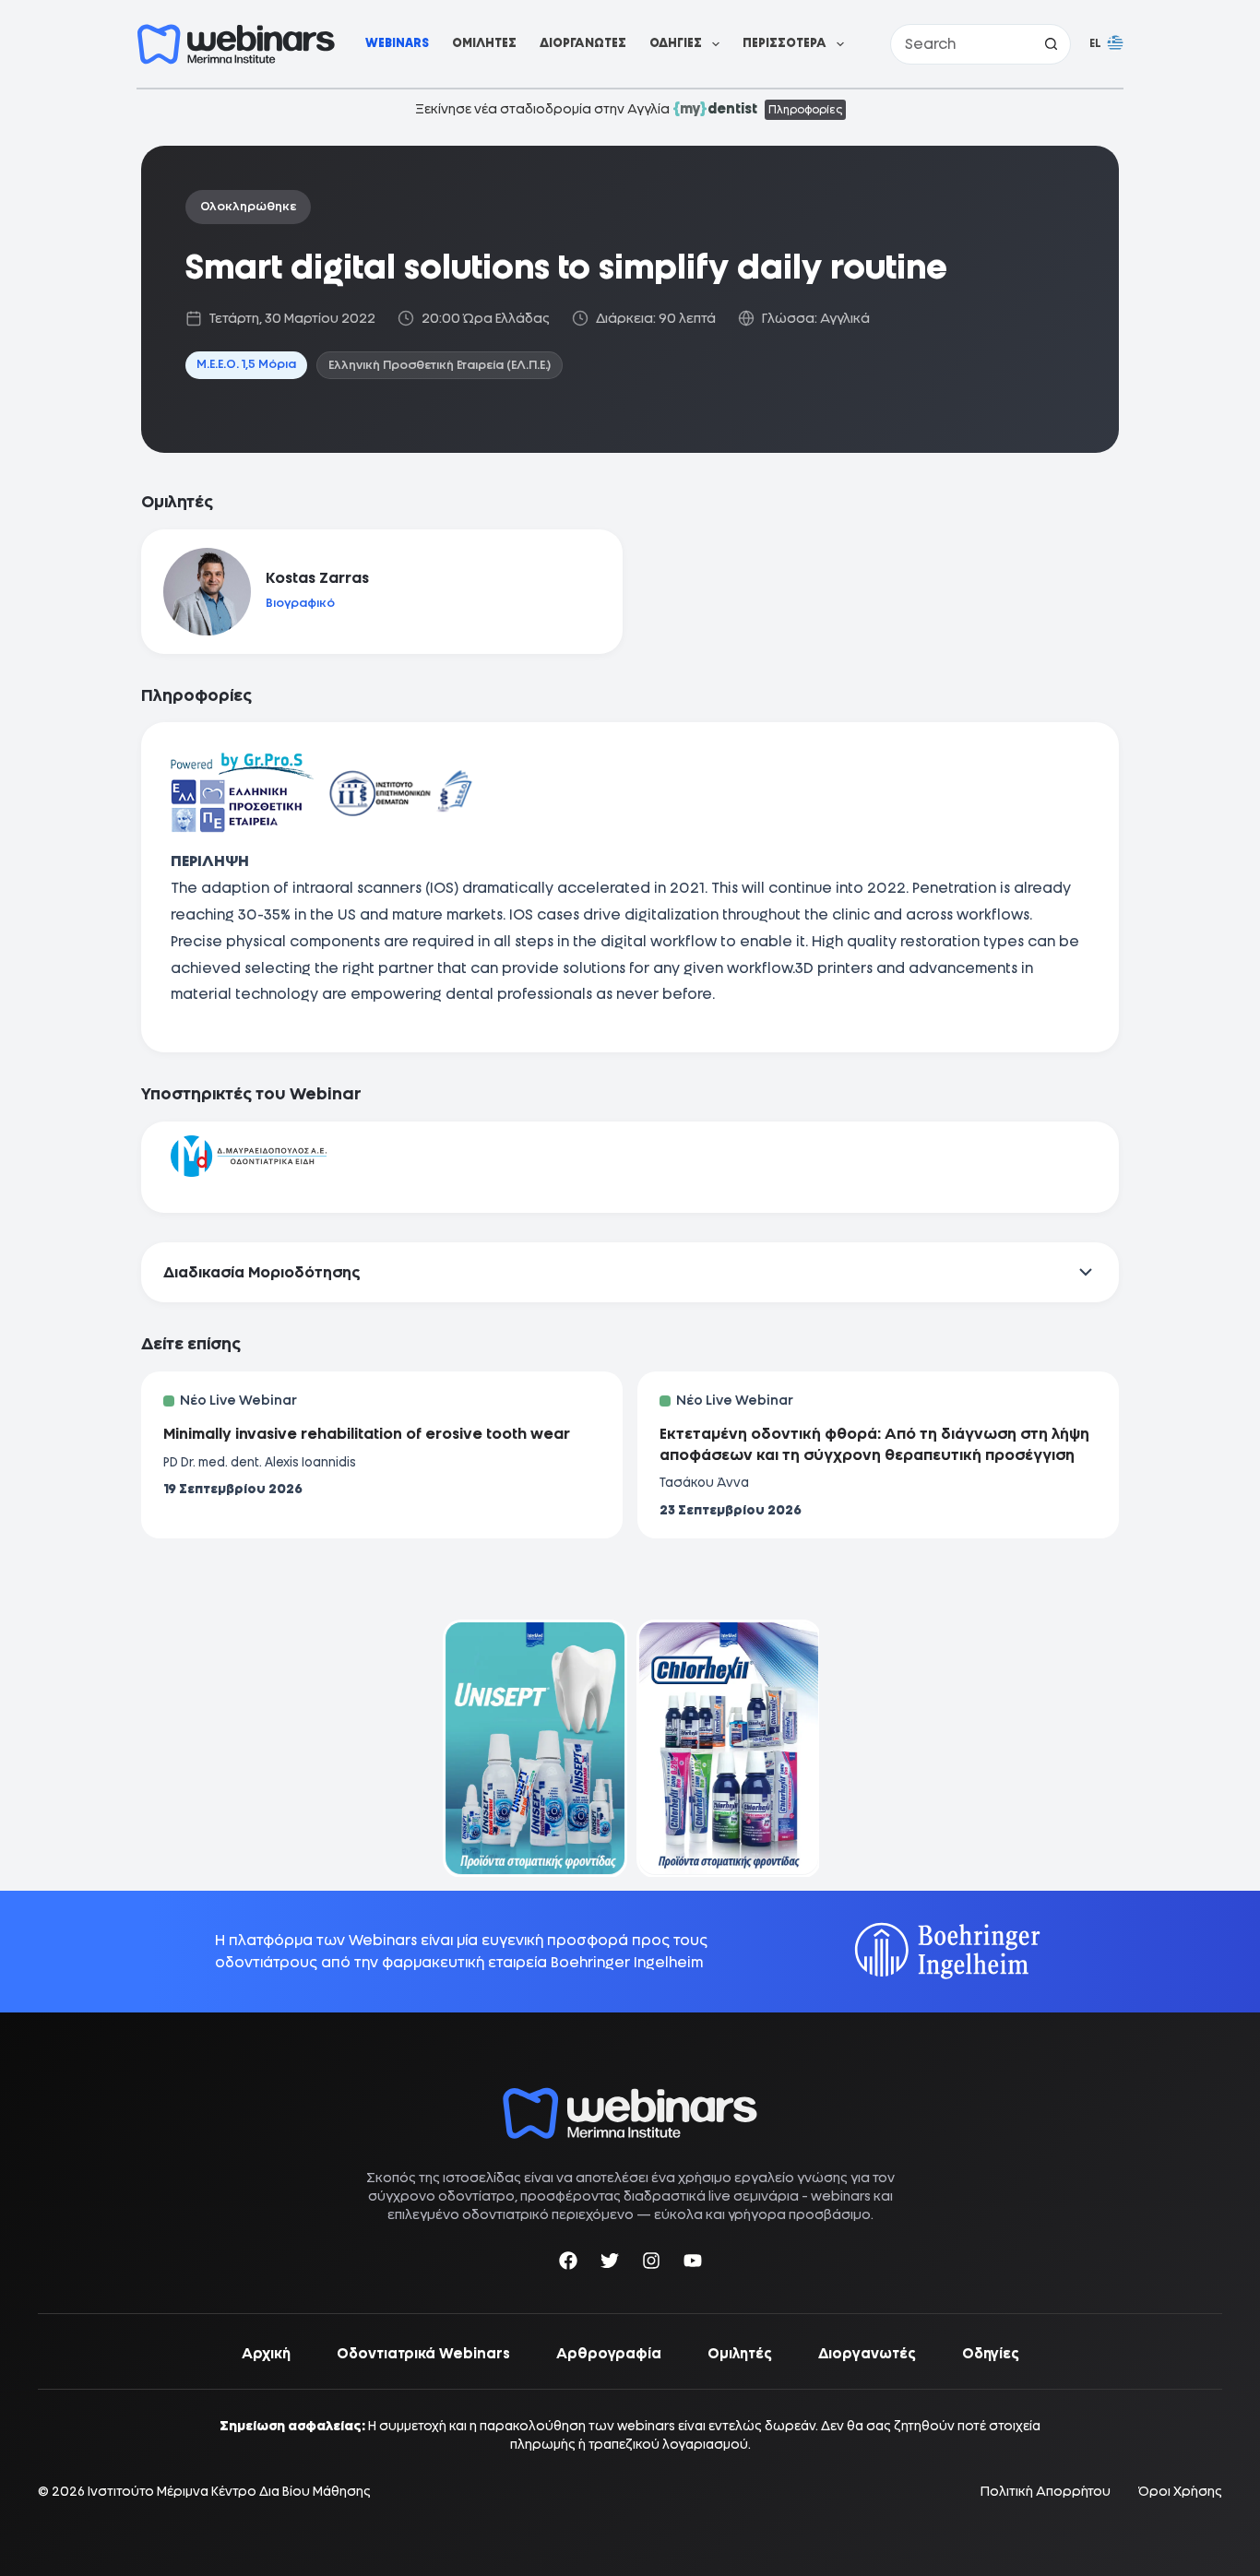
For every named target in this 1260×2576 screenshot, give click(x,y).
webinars (841, 2196)
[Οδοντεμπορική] (533, 1631)
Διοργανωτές (583, 43)
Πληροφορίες (805, 110)
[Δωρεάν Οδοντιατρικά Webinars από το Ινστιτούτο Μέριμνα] (630, 2097)
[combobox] (961, 44)
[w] (236, 44)
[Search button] (1051, 44)
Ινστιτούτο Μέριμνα (148, 2491)
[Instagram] (651, 2264)
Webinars (397, 43)
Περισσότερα (785, 43)
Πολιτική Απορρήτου (1046, 2492)
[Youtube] (693, 2264)
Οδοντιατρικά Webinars (423, 2354)
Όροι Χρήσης (1180, 2492)
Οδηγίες (676, 43)
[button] (1106, 44)
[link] (533, 1748)
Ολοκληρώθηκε (248, 206)
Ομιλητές (484, 43)
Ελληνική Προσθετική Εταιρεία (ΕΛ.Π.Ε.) (440, 365)
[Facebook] (568, 2264)
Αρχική (266, 2354)
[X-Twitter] (610, 2264)
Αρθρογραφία (609, 2354)
